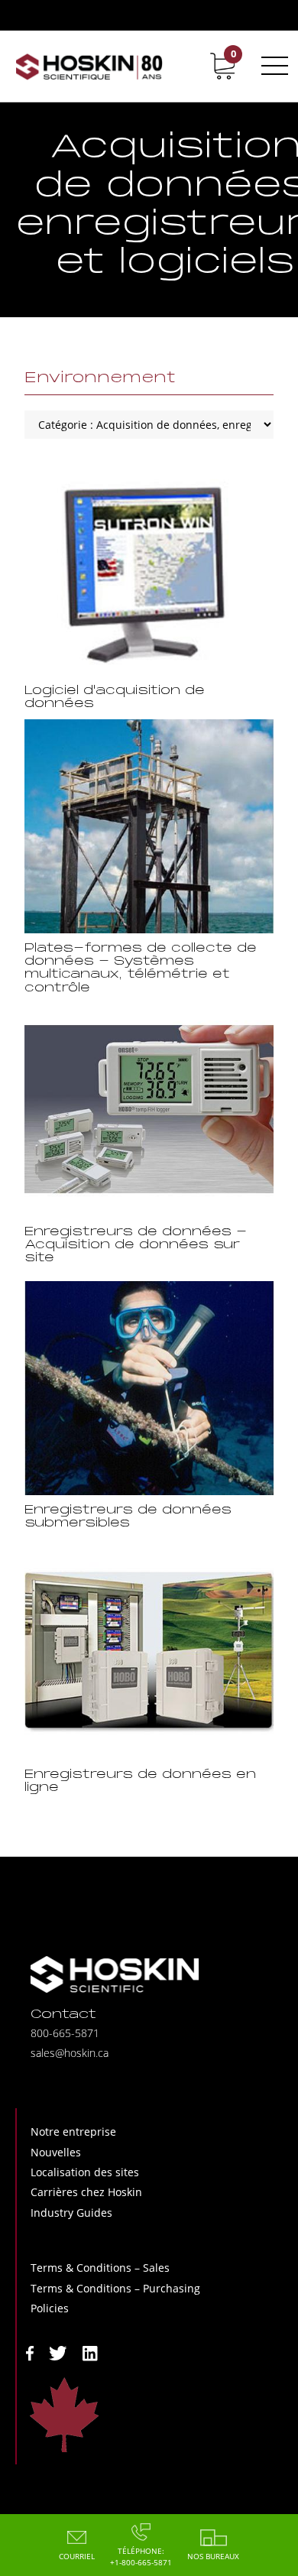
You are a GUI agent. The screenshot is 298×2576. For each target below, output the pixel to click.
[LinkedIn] (90, 2352)
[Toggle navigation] (272, 66)
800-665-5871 (65, 2033)
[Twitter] (58, 2352)
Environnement (100, 378)
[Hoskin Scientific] (89, 66)
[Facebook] (30, 2352)
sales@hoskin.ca (70, 2053)
